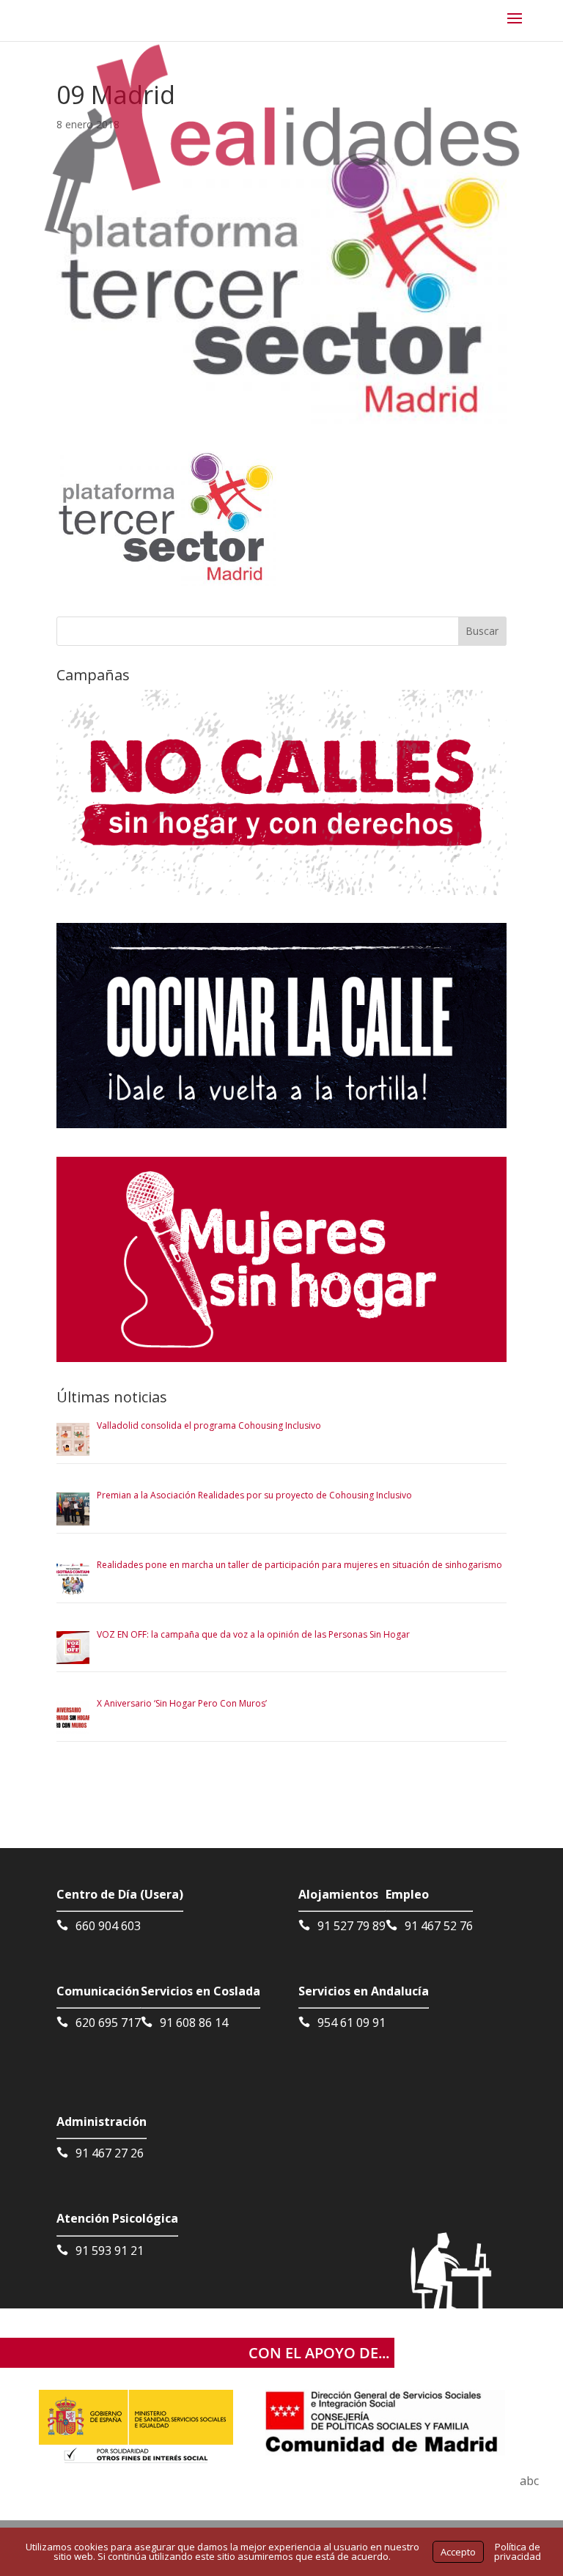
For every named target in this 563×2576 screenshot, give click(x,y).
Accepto (458, 2552)
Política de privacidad (518, 2551)
